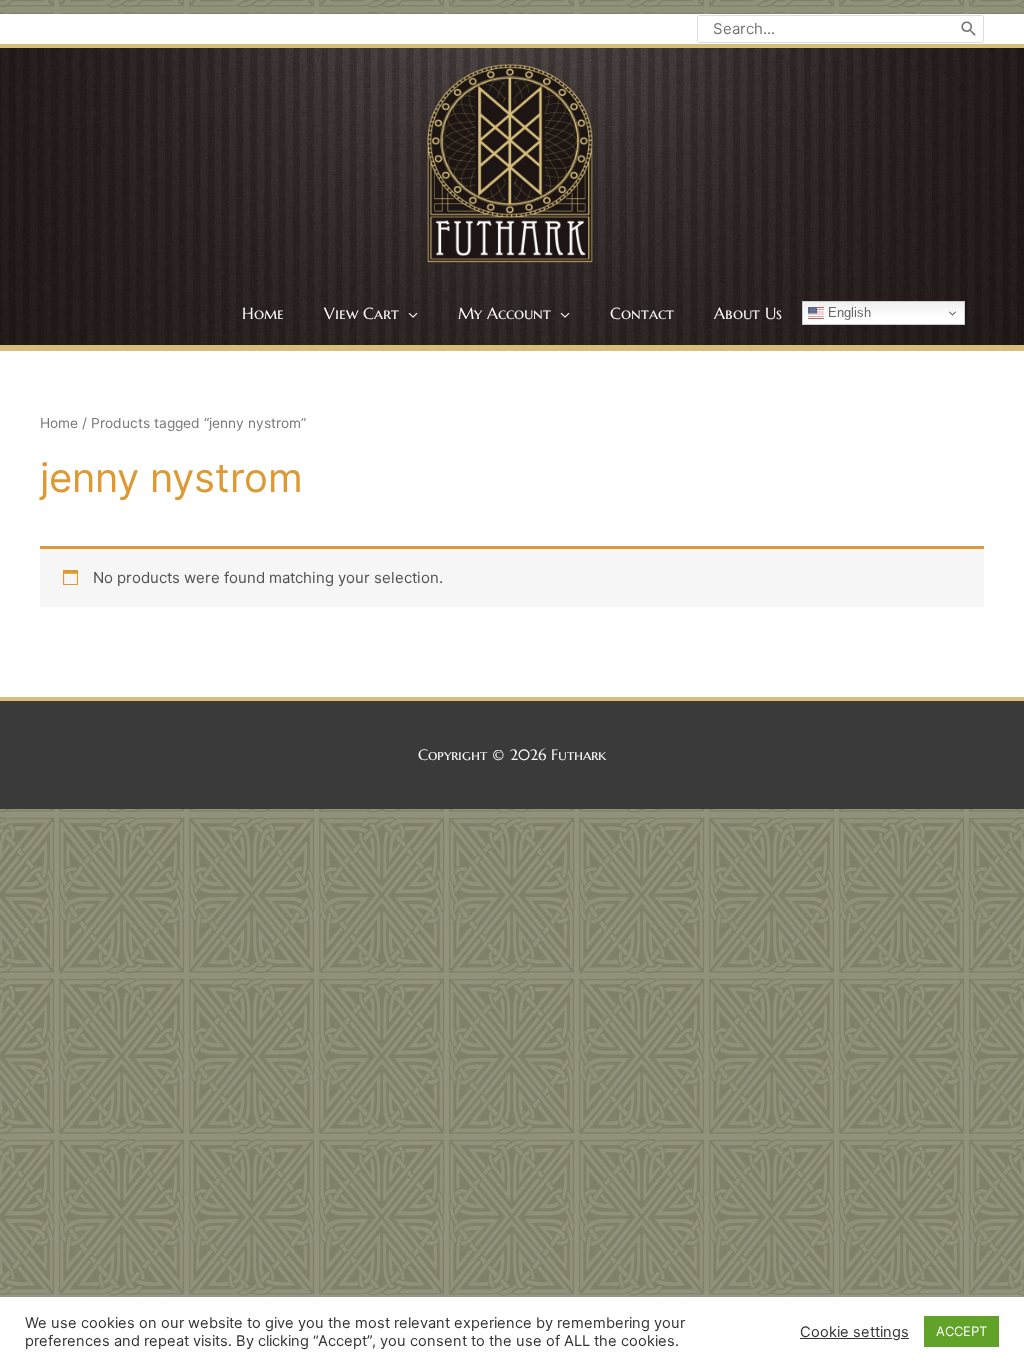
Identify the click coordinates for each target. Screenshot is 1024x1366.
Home (59, 423)
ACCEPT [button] (961, 1331)
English (847, 312)
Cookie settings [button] (854, 1332)
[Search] (969, 29)
